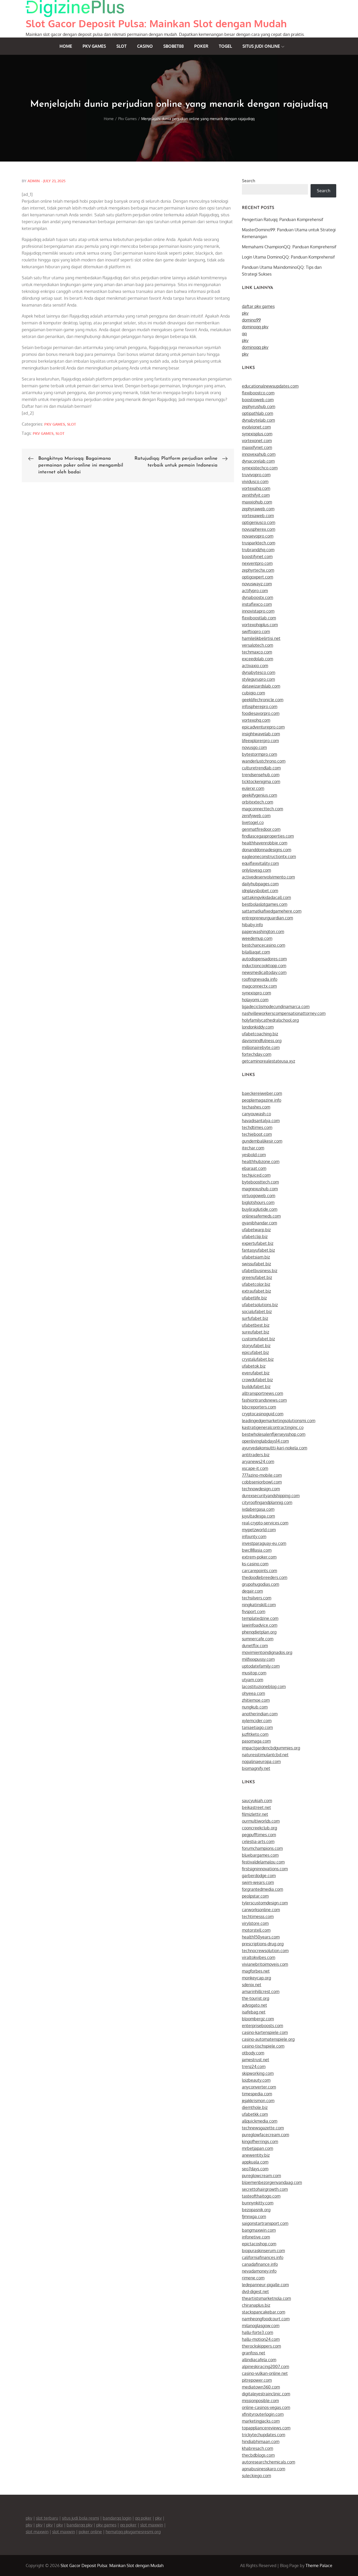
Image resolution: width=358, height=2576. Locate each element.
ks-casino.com (255, 1564)
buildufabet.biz (256, 1386)
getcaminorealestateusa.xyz (268, 1061)
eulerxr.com (253, 788)
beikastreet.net (256, 1807)
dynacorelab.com (258, 461)
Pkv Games (94, 46)
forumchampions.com (262, 1848)
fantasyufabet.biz (258, 1250)
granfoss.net (254, 2353)
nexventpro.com (257, 563)
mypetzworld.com (259, 1530)
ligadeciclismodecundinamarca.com (276, 1006)
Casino (145, 46)
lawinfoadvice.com (260, 1625)
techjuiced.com (256, 1175)
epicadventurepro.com (263, 727)
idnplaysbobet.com (260, 891)
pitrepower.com (257, 2380)
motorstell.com (256, 1930)
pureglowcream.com (261, 2176)
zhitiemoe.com (256, 1700)
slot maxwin (152, 2525)
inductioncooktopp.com (264, 966)
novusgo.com (254, 747)
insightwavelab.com (261, 734)
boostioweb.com (258, 400)
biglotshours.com (258, 1202)
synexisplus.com (257, 434)
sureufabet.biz (256, 1332)
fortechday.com (257, 1054)
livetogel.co (253, 822)
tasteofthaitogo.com (261, 2196)
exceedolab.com (257, 659)
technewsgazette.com (263, 2128)
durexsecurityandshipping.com (271, 1496)
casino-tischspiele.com (263, 2046)
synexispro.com (256, 993)
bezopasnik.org (256, 2210)
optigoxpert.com (257, 577)
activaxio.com (255, 666)
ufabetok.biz (254, 1366)
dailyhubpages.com (260, 884)
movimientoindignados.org (267, 1652)
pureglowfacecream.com (265, 2135)
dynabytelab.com (258, 420)
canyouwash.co (256, 1114)
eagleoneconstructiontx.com (269, 856)
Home (66, 46)
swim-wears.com (258, 1882)
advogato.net (254, 2005)
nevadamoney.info (259, 2271)
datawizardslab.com (261, 686)
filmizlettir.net (255, 1814)
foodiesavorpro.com (261, 713)
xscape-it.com (255, 1468)
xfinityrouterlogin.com (263, 2414)
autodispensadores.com (264, 959)
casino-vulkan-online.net (265, 2373)
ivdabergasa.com (258, 1509)
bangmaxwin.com (259, 2230)
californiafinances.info (263, 2257)
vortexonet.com (257, 441)
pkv (245, 313)
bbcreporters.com (259, 1407)
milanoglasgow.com (261, 2326)
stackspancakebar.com (264, 2312)
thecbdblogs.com (258, 2455)
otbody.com (253, 2053)
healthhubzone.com (261, 1161)
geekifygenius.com (259, 795)
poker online (90, 2532)
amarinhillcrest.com (261, 1991)
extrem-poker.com (259, 1557)
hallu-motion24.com (261, 2339)
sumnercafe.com (258, 1639)
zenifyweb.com (256, 816)
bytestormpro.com (259, 754)
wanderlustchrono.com (264, 761)
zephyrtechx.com (258, 570)
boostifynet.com (257, 556)
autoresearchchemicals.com (268, 2462)
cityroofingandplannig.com (267, 1502)
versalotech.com (257, 645)
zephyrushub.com (259, 406)
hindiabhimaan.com (261, 2441)
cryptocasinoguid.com (263, 1414)
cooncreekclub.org (259, 1828)
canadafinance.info (260, 2264)
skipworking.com (258, 2073)
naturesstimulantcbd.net (265, 1755)
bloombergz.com (258, 2019)
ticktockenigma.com (261, 781)
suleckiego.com (256, 2476)
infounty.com (254, 1536)
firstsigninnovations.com (265, 1869)
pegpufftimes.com (259, 1835)
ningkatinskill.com (259, 1605)
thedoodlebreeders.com (265, 1577)
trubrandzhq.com (258, 550)
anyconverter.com (259, 2087)
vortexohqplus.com (260, 625)
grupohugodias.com (261, 1584)
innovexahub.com (259, 454)
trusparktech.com (259, 543)
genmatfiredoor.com (261, 829)
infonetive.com (256, 2237)
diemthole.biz (255, 2107)
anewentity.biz (256, 2155)
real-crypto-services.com (265, 1523)
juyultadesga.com (258, 1516)
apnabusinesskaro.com (264, 2469)
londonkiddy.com (258, 1027)
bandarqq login (117, 2518)
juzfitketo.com (255, 1734)
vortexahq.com (256, 488)
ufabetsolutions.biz (260, 1305)
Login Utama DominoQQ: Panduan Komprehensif (288, 257)
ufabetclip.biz (255, 1236)
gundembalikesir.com (262, 1141)
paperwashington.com (263, 931)
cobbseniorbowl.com (262, 1482)
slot (60, 433)
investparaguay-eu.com (264, 1543)
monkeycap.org (256, 1978)
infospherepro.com (260, 706)
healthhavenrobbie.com (265, 843)
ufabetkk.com (255, 2114)
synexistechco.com (260, 468)
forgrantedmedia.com (262, 1889)
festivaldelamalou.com (263, 1862)
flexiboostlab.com (259, 618)
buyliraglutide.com (260, 1209)
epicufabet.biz (255, 1352)
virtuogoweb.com (259, 1196)
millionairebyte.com (261, 1047)
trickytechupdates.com (264, 2435)
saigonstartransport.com (265, 2223)
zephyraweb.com (258, 509)
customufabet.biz (258, 1339)
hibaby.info (252, 925)
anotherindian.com (260, 1714)
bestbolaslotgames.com (265, 904)
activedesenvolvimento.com (268, 877)
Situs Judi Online (261, 46)
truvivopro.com (256, 475)
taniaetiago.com (257, 1727)
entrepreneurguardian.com (267, 918)
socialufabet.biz (257, 1311)
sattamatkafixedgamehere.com (272, 911)
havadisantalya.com (261, 1121)
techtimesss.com (258, 1916)
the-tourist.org (256, 1998)
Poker (201, 46)
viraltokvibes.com (259, 1957)
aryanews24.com (258, 1461)
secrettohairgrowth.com (265, 2189)
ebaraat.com (254, 1168)
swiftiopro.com (256, 631)
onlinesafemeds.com (261, 1216)
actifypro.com (255, 591)
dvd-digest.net (255, 2291)
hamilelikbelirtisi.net (261, 638)
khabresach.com (257, 2448)
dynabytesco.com (259, 672)
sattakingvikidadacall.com (266, 897)
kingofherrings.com (260, 2141)
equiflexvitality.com (260, 863)
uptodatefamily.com (261, 1666)
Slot (121, 46)
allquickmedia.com (260, 2121)
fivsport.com (254, 1611)
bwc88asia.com (257, 1550)
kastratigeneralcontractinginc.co (273, 1427)
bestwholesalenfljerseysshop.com (274, 1434)
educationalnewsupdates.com (270, 386)
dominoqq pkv (255, 327)
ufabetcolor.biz (256, 1284)
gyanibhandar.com (259, 1223)
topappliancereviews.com (266, 2428)
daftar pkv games (258, 306)
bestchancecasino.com (264, 945)
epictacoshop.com (259, 2244)
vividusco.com (255, 481)
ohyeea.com (253, 1693)
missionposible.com (260, 2401)
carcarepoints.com (259, 1571)
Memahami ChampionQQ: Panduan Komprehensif (289, 247)
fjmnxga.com (254, 2216)
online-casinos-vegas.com (266, 2407)
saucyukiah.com (257, 1801)
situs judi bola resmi (80, 2518)
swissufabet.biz (256, 1264)
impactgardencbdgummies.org (271, 1748)
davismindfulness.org (262, 1041)
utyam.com (253, 1680)
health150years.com (261, 1937)
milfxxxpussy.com (258, 1659)
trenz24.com (254, 2066)
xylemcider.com (257, 1721)
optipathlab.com (257, 413)
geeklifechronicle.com (263, 700)
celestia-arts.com (258, 1841)
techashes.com (256, 1107)
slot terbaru (47, 2518)
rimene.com (253, 2278)
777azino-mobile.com (262, 1475)
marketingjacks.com (261, 2421)
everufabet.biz (256, 1373)
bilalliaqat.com (256, 952)
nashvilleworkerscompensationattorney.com (284, 1013)
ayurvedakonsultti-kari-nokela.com (275, 1448)
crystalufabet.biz (258, 1359)
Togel (225, 46)
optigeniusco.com (259, 522)
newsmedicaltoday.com (264, 972)
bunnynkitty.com (258, 2203)
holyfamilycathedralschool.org (270, 1020)
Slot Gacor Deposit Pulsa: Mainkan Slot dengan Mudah (156, 23)
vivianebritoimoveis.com (265, 1964)
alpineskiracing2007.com (265, 2366)
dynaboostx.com (257, 597)
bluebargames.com (260, 1855)
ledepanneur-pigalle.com (265, 2285)
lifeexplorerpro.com (260, 741)
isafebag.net (254, 2012)
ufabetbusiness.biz (260, 1271)
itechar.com (253, 1148)
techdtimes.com (257, 1127)
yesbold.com (254, 1155)
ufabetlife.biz (254, 1298)
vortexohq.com (256, 720)
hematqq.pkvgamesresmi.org (133, 2532)
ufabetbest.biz (256, 1325)
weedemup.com (257, 938)
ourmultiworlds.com (261, 1821)
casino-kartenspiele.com (265, 2032)
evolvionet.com (256, 427)
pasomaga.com (256, 1741)
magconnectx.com (259, 986)
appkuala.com (255, 2162)
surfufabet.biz (255, 1318)
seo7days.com (255, 2169)
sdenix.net (252, 1985)
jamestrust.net (256, 2060)
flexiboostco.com (258, 393)
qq (244, 334)
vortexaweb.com (258, 516)
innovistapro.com (258, 611)
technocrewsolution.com (265, 1951)
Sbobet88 (173, 46)
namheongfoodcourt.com (266, 2319)
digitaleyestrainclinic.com (266, 2394)
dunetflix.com (255, 1646)
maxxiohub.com (257, 502)
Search (249, 181)
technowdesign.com (261, 1489)
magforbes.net (256, 1971)
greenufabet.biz (257, 1277)
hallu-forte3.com (257, 2332)
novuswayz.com (257, 584)
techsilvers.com (257, 1598)
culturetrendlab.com (261, 768)
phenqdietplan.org (259, 1632)
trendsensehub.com (261, 775)
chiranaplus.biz (256, 2305)
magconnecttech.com (262, 809)
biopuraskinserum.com (263, 2251)
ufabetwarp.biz (256, 1230)
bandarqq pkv (80, 2525)
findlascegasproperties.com (268, 836)
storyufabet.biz (256, 1346)
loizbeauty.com (256, 2080)
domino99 (251, 320)
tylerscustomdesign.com (265, 1903)
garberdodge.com (259, 1876)
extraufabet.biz (256, 1291)
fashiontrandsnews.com (264, 1400)
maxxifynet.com (257, 447)
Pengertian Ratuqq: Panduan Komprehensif (283, 219)
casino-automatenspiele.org (268, 2039)
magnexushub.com (260, 1189)
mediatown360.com (261, 2387)
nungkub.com (255, 1707)
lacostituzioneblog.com (264, 1686)
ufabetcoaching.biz (260, 1034)
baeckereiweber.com (262, 1093)
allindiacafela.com (259, 2360)
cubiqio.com (253, 693)
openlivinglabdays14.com (265, 1441)
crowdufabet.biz (257, 1380)
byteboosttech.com (260, 1182)
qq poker (143, 2518)
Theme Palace (319, 2566)
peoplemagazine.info (262, 1100)
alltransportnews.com (262, 1393)
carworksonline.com (261, 1910)
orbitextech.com (257, 802)
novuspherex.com (259, 529)
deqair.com (252, 1591)
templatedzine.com (260, 1618)
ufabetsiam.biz (256, 1257)
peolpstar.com (255, 1896)
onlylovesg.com (256, 870)
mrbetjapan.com (257, 2148)
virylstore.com (255, 1923)
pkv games (43, 433)
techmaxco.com (257, 652)
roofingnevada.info (260, 979)
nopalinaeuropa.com (261, 1761)
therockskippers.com (261, 2346)
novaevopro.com (258, 536)
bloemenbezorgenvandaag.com (272, 2182)
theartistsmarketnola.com (266, 2298)
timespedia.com (257, 2094)
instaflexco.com (257, 604)
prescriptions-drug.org (263, 1944)
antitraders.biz (256, 1455)
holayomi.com (255, 1000)
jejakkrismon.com (258, 2101)
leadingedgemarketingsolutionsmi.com (279, 1421)
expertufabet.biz (258, 1243)
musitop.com (254, 1673)
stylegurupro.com (258, 679)
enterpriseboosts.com (262, 2026)
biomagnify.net (256, 1768)
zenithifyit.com (256, 495)
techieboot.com (257, 1134)
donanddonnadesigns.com (267, 850)
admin (34, 181)
